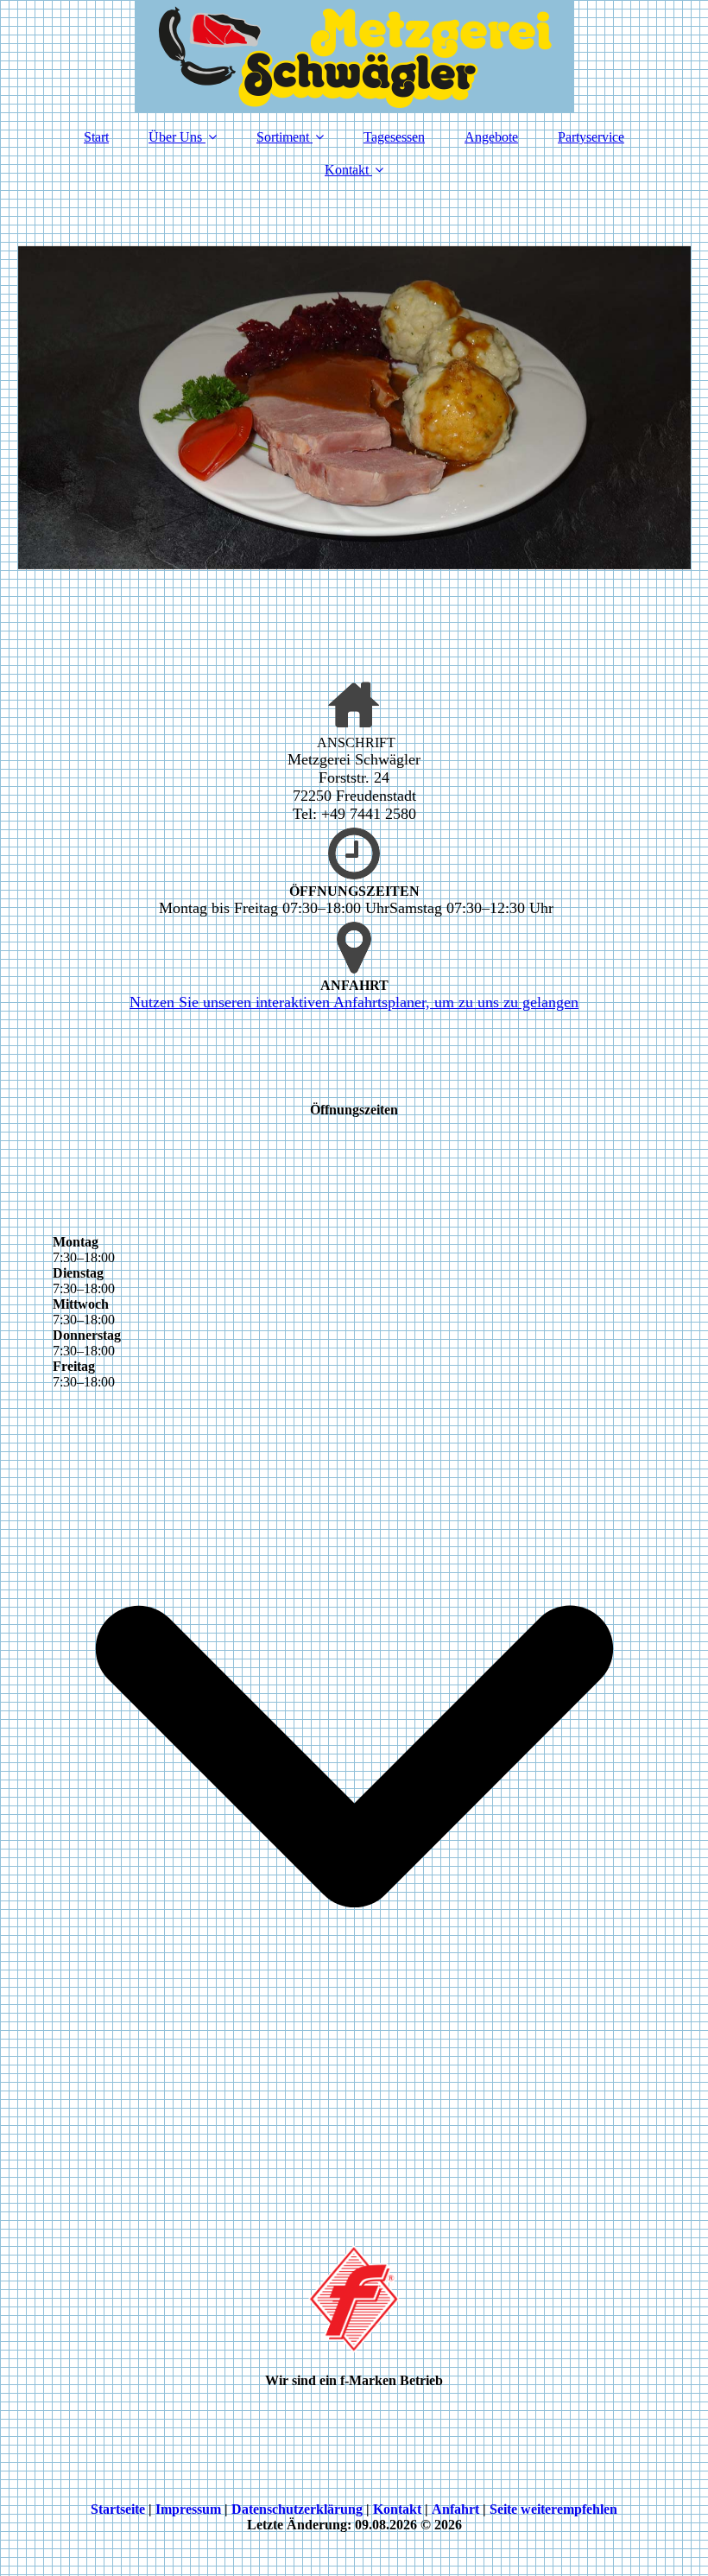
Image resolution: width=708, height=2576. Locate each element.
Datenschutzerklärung (297, 2509)
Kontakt (347, 170)
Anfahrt (455, 2509)
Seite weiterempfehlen (553, 2509)
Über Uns (175, 137)
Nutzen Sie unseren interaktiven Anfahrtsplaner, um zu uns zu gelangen (354, 1002)
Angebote (491, 137)
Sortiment (283, 137)
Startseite (118, 2509)
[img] (354, 56)
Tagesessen (394, 137)
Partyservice (591, 137)
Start (96, 137)
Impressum (188, 2509)
